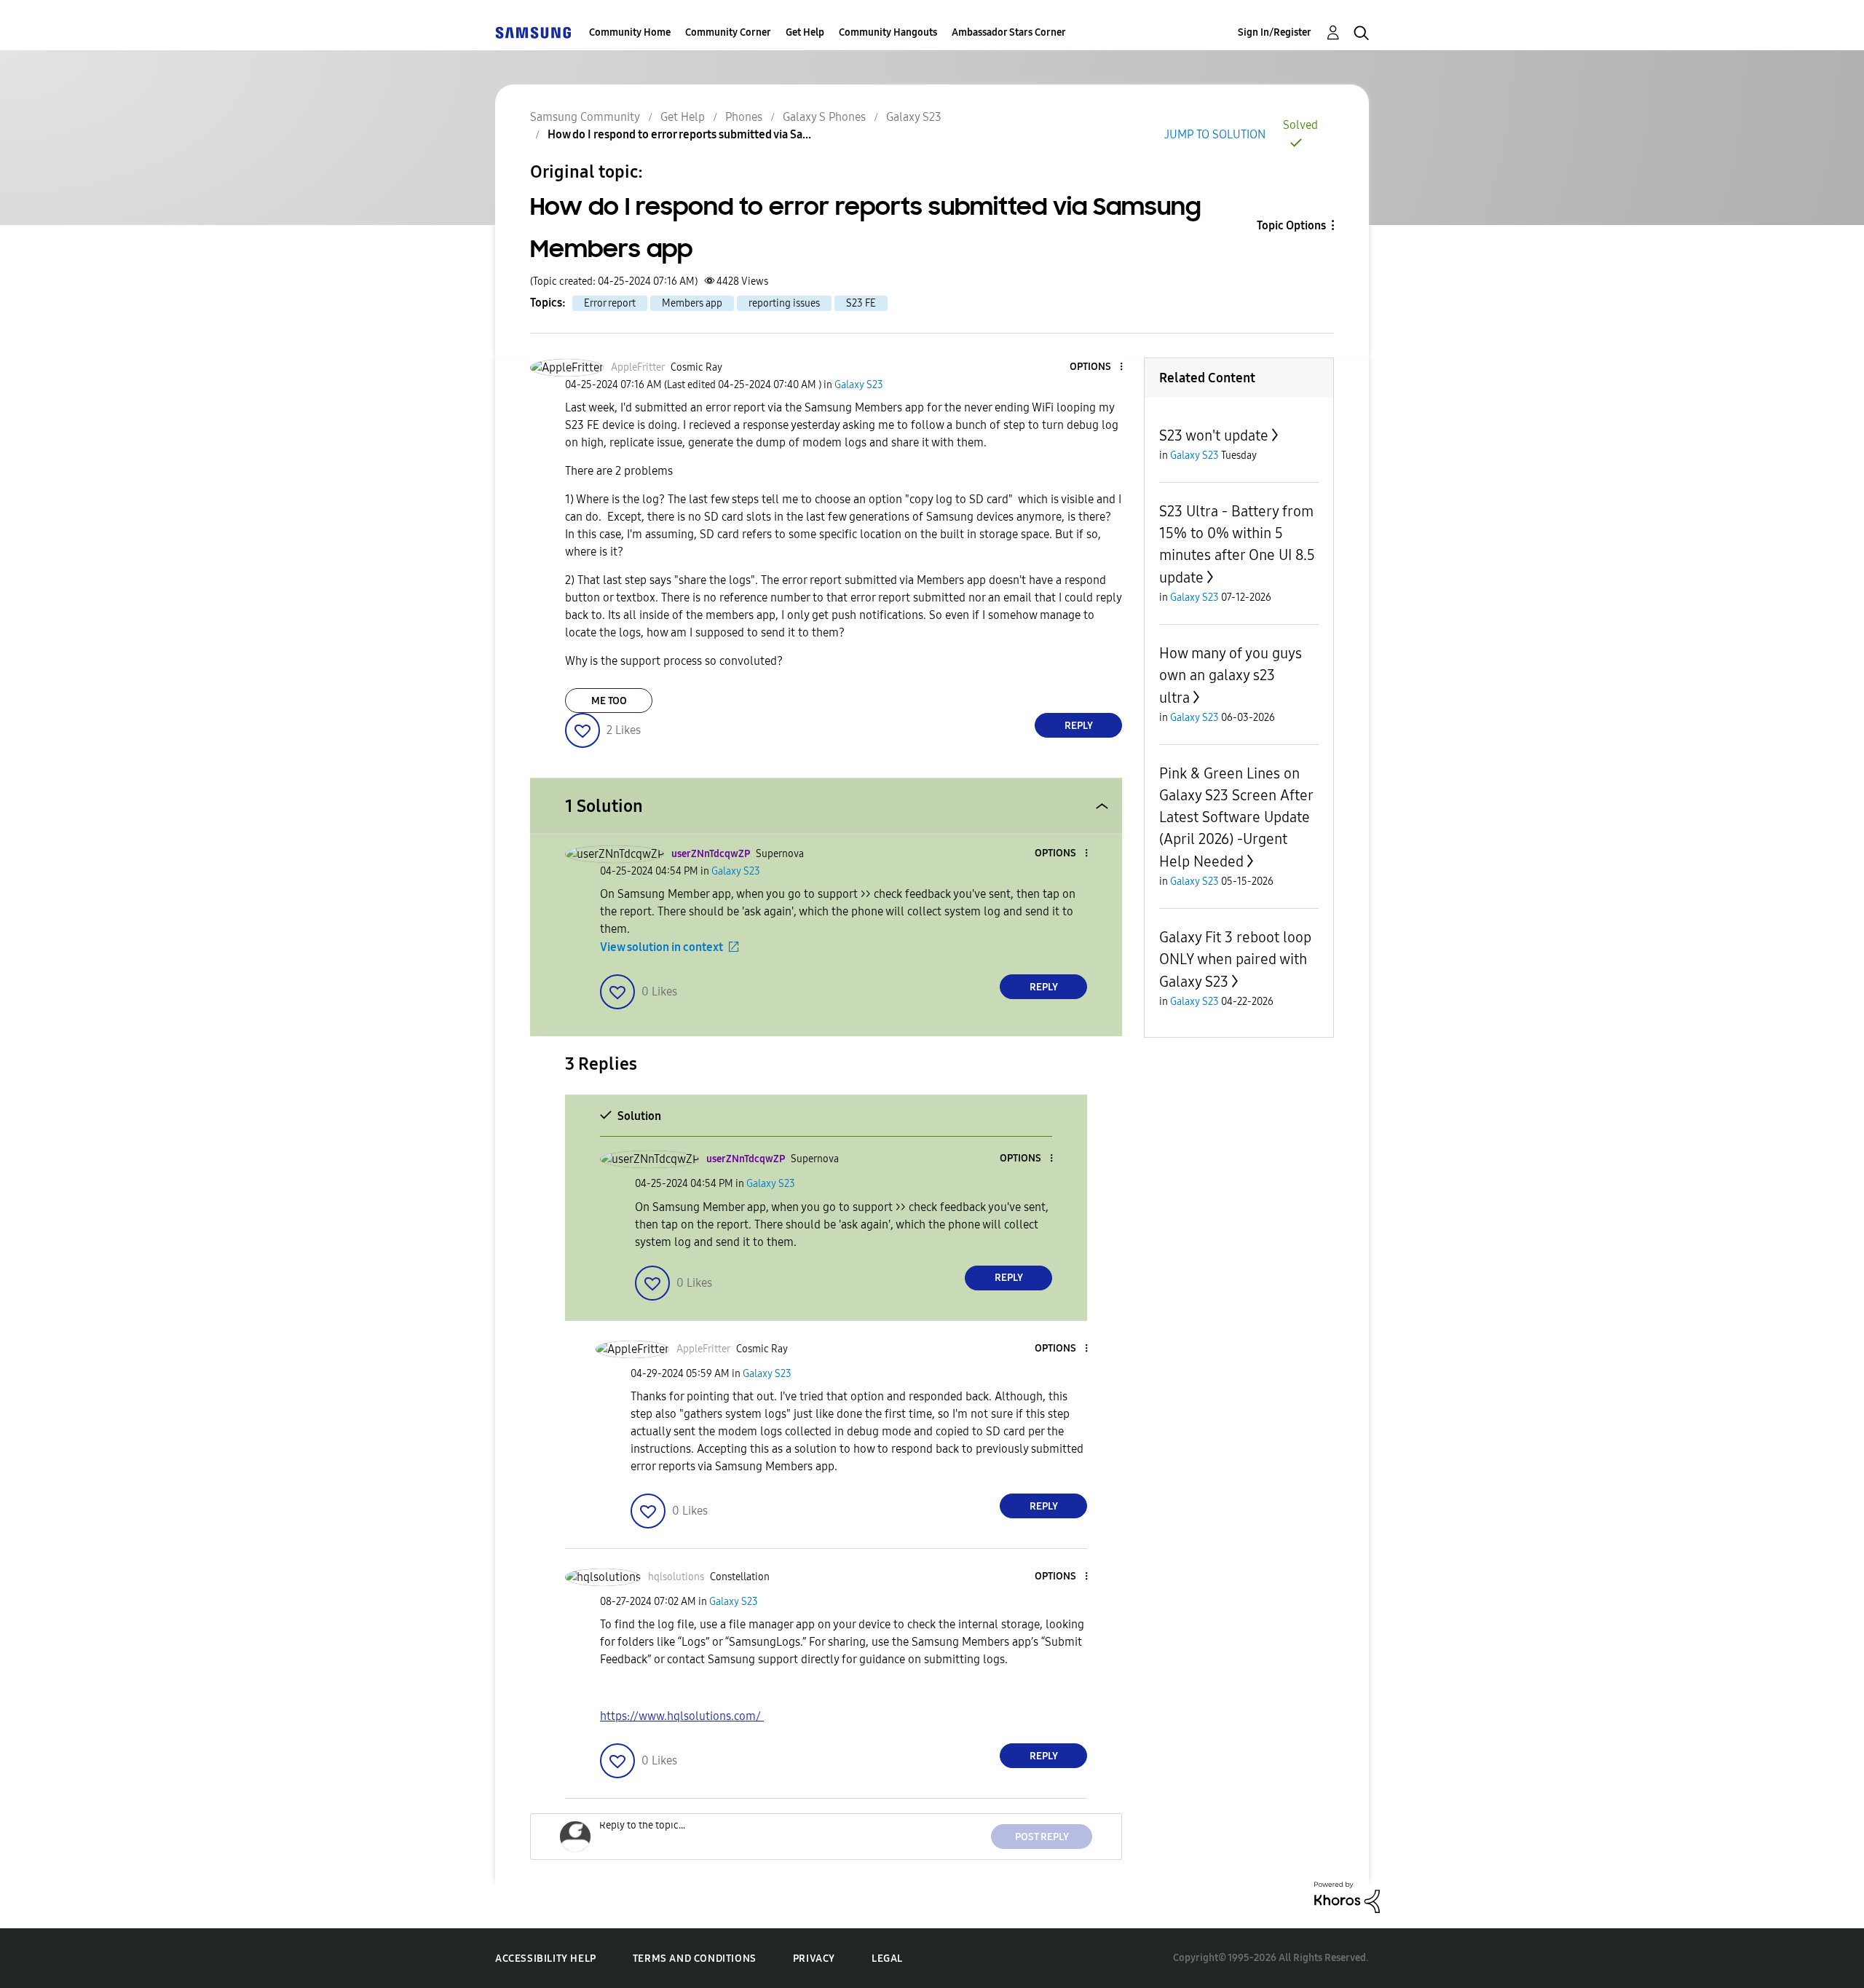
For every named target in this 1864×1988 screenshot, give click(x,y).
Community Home (630, 32)
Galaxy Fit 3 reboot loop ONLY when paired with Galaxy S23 (1235, 959)
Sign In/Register (1275, 32)
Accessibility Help (546, 1959)
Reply (1079, 726)
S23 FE (861, 303)
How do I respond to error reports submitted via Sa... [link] (679, 134)
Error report (610, 303)
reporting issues (784, 303)
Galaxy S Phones (824, 117)
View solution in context (662, 947)
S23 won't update (1214, 435)
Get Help (805, 32)
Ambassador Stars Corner (1009, 32)
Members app (692, 303)
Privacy (814, 1959)
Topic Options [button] (1291, 225)
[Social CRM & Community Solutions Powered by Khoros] (1347, 1897)
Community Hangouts (888, 32)
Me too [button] (609, 701)
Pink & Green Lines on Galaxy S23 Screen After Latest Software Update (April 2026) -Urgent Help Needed (1236, 817)
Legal (887, 1959)
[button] (1097, 367)
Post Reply (1042, 1837)
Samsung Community (585, 117)
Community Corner (728, 32)
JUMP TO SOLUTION (1215, 134)
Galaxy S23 (914, 117)
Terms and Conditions (695, 1959)
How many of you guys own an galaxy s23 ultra (1231, 675)
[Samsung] (533, 32)
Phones (744, 117)
